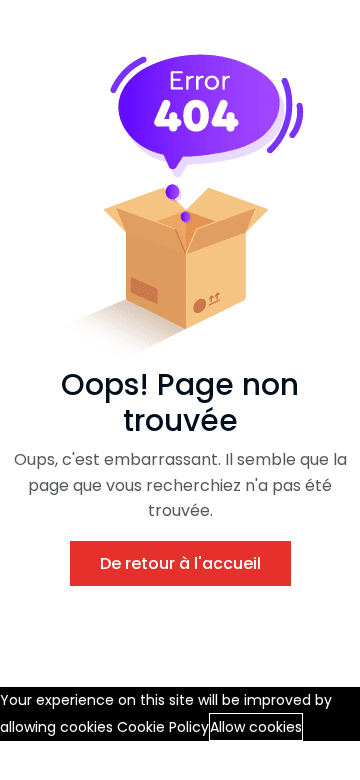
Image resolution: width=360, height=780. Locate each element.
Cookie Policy (163, 727)
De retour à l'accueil (180, 563)
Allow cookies (256, 727)
